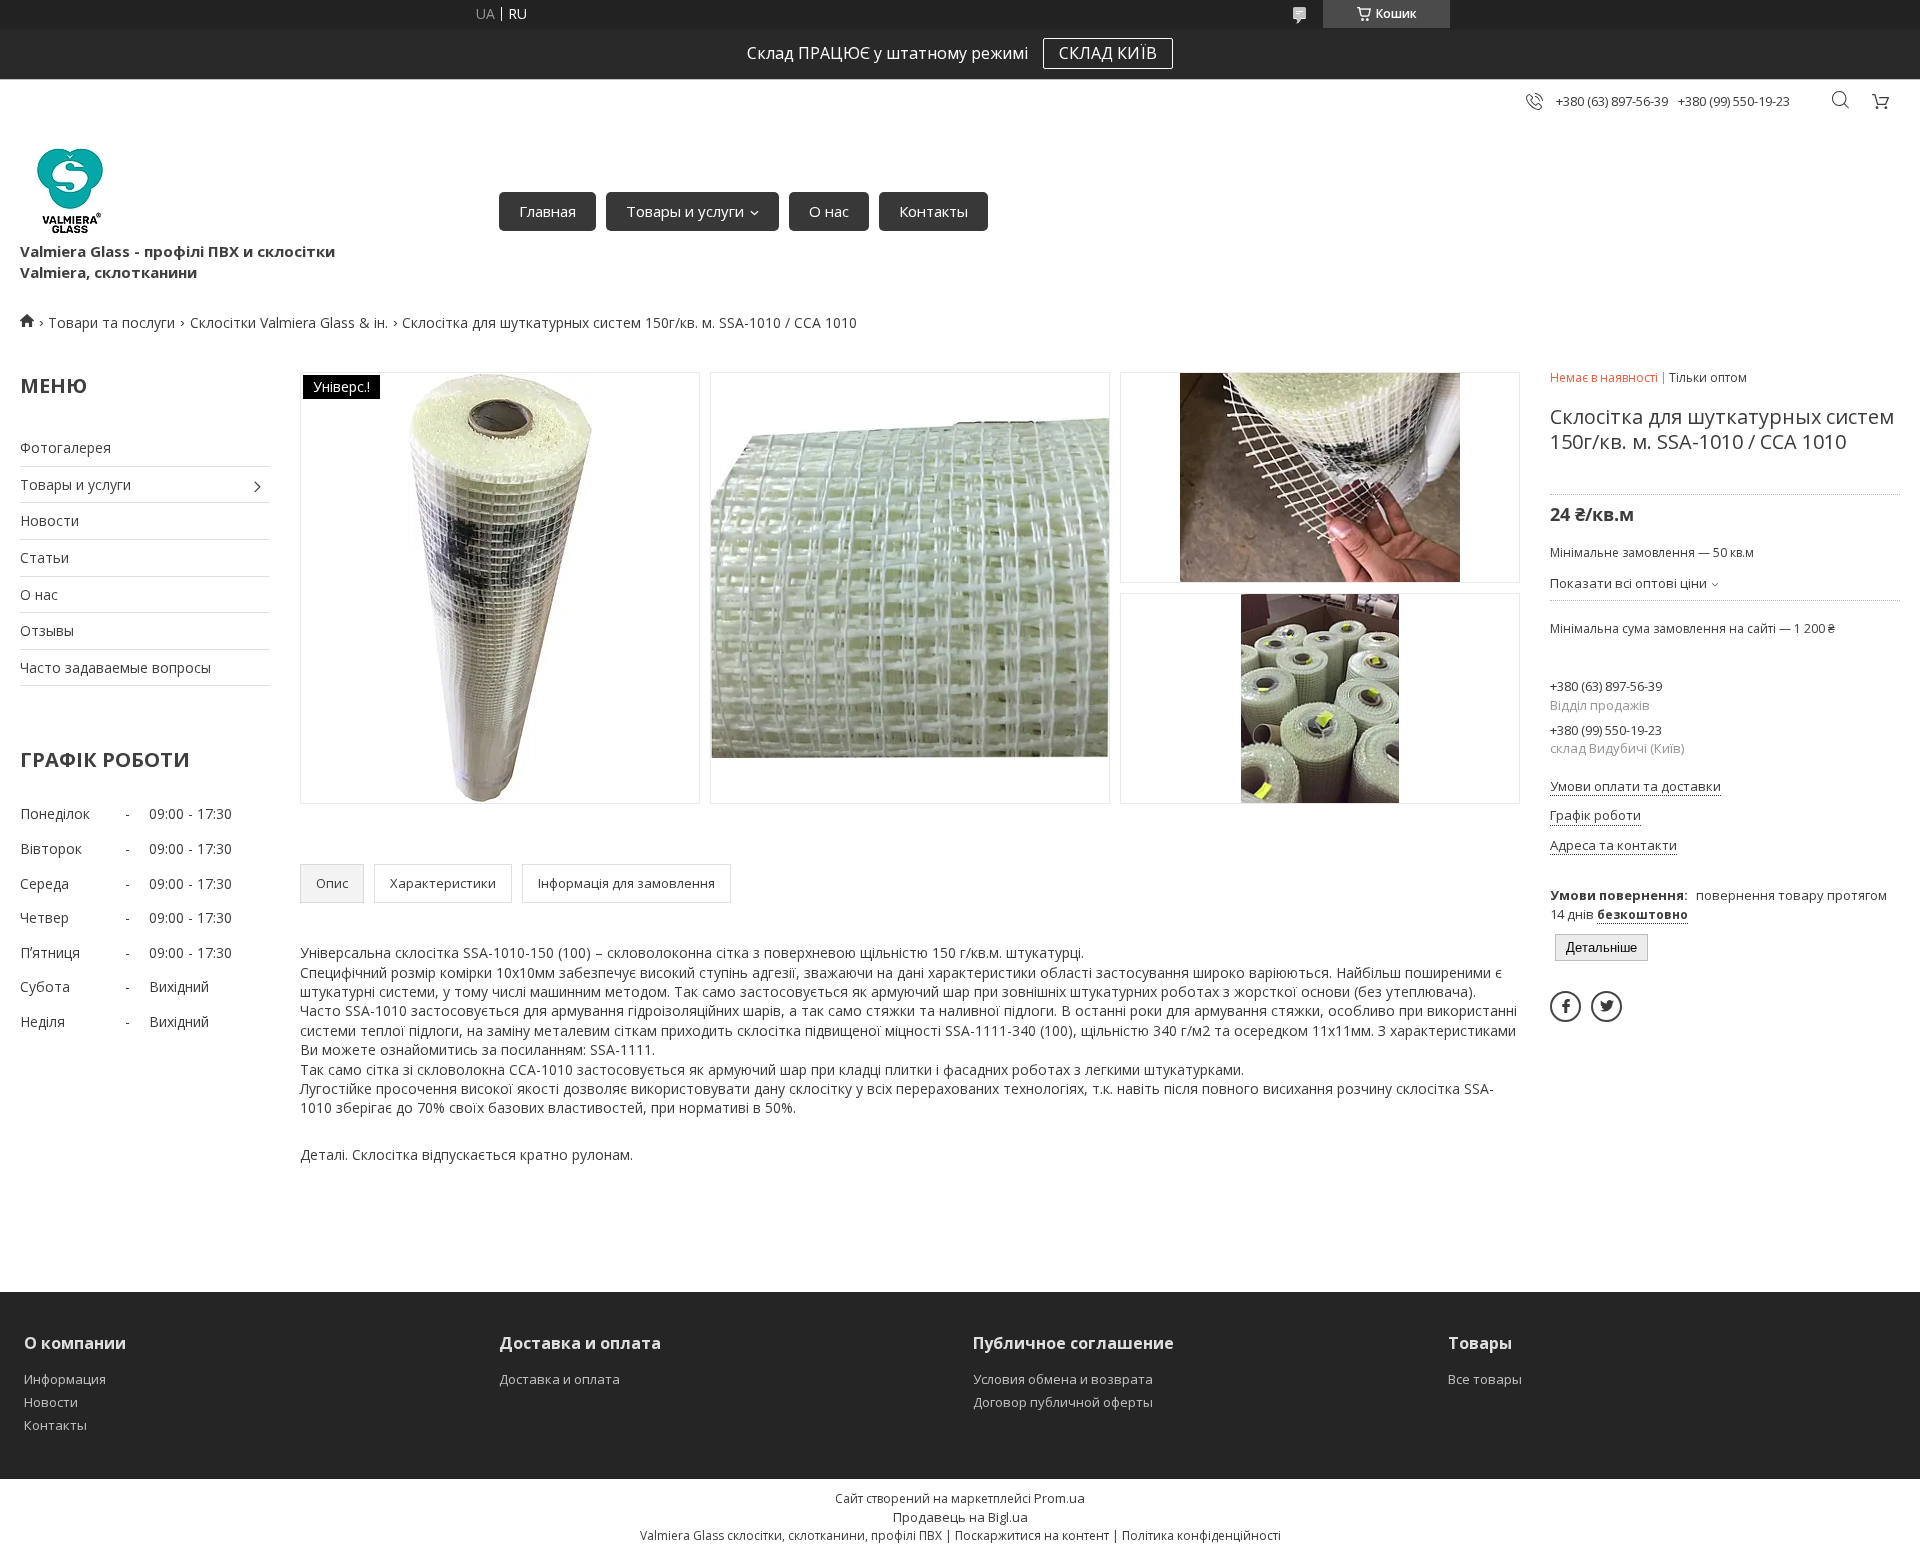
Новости (49, 520)
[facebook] (1565, 1006)
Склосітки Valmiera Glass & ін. (289, 322)
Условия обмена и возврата (1063, 1379)
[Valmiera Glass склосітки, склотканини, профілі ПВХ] (70, 191)
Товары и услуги (685, 211)
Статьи (44, 557)
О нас (829, 211)
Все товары (1485, 1379)
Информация (65, 1379)
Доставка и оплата (559, 1379)
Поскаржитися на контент (1032, 1535)
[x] (1606, 1006)
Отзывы (47, 630)
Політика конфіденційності (1201, 1535)
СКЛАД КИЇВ (1108, 53)
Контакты (933, 211)
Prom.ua (1059, 1498)
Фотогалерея (65, 447)
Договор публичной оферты (1063, 1402)
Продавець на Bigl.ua (960, 1517)
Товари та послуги (111, 322)
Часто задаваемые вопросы (115, 667)
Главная (547, 211)
